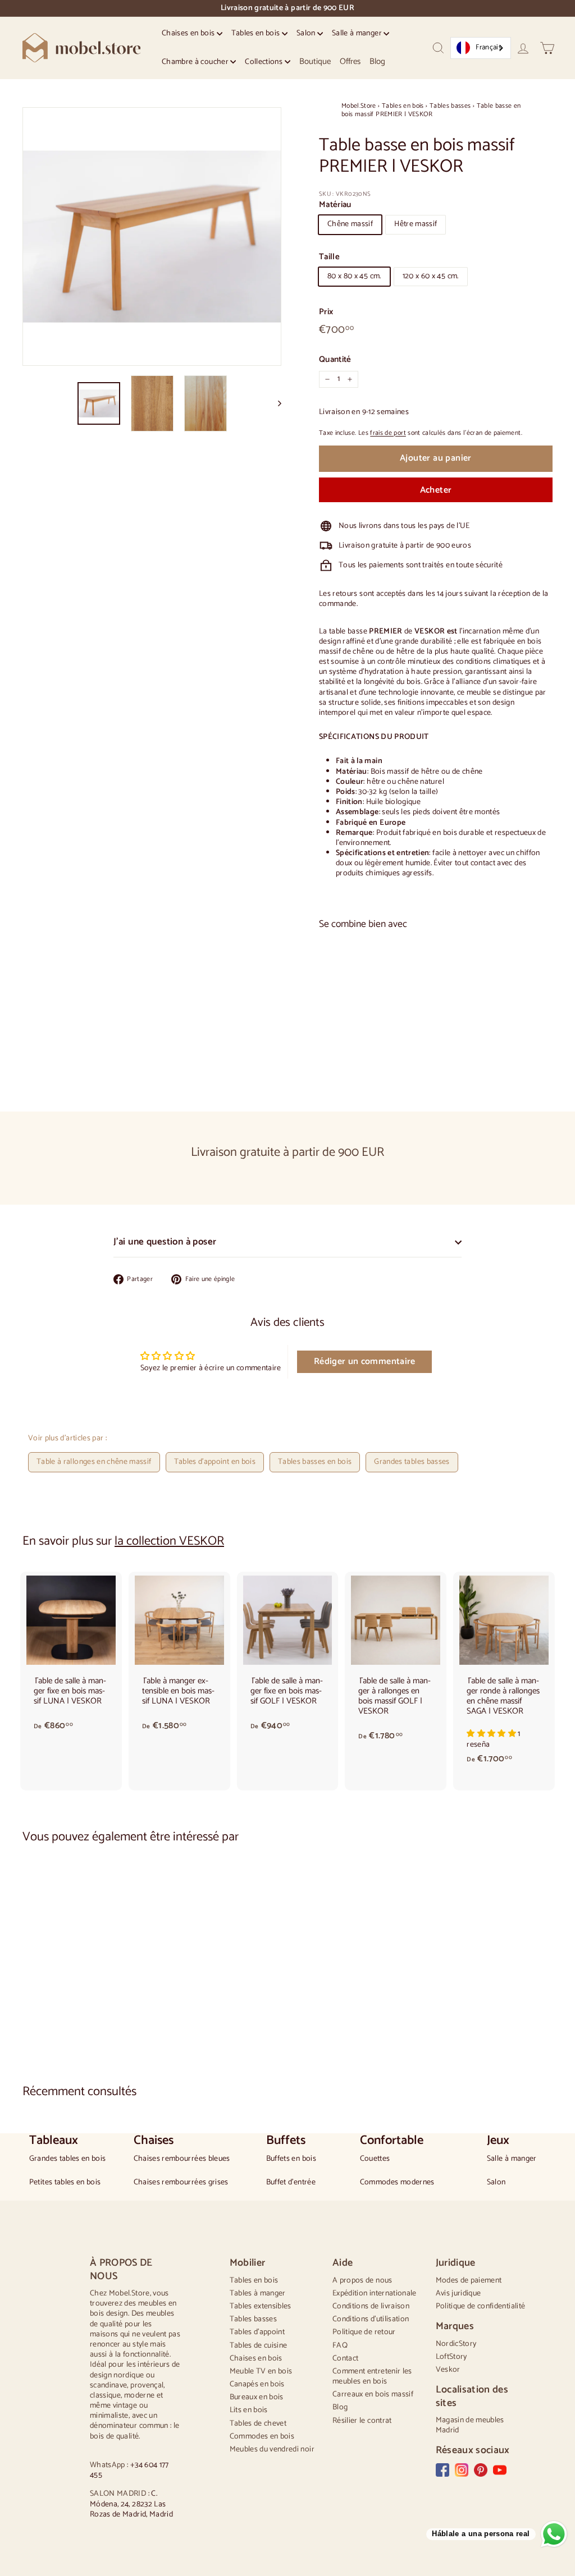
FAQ (340, 2346)
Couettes (375, 2159)
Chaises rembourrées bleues (182, 2159)
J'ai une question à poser (165, 1242)
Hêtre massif (416, 224)
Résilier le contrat (362, 2421)
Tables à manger (258, 2293)
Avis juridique (458, 2293)
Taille (329, 257)
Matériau (335, 205)
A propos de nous (362, 2281)
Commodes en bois (262, 2437)
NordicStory (456, 2344)
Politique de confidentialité (481, 2306)
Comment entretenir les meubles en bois (372, 2377)
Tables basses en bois (315, 1462)
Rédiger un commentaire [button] (365, 1362)
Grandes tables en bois (68, 2159)
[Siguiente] (274, 404)
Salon (307, 33)
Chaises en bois (189, 33)
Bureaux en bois (257, 2397)
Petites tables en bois (65, 2183)
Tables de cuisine (259, 2346)
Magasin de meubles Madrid (470, 2425)
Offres (350, 61)
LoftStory (451, 2357)
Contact (345, 2359)
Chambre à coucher (196, 62)
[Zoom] (152, 237)
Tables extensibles (261, 2306)
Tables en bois (257, 33)
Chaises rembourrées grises (181, 2183)
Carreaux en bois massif (373, 2394)
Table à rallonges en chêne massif (94, 1462)
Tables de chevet (258, 2424)
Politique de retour (364, 2332)
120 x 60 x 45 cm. (431, 276)
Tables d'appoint (257, 2332)
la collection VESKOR (169, 1541)
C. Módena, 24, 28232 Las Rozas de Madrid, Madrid (131, 2504)
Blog (377, 61)
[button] (492, 1734)
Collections (264, 62)
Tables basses (450, 106)
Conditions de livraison (371, 2306)
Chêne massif (350, 224)
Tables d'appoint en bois (215, 1462)
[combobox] (481, 48)
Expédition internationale (375, 2293)
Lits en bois (249, 2410)
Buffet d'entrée (291, 2183)
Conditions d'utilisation (371, 2319)
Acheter (436, 490)
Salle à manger (358, 33)
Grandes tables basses (412, 1462)
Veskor (448, 2370)
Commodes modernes (397, 2183)
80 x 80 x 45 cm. (354, 276)
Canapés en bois (257, 2384)
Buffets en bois (291, 2159)
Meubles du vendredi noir (272, 2449)
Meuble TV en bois (261, 2371)
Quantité (335, 360)
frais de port (388, 433)
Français (489, 47)
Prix (326, 312)
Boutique (315, 61)
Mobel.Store (359, 106)
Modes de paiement (469, 2281)
